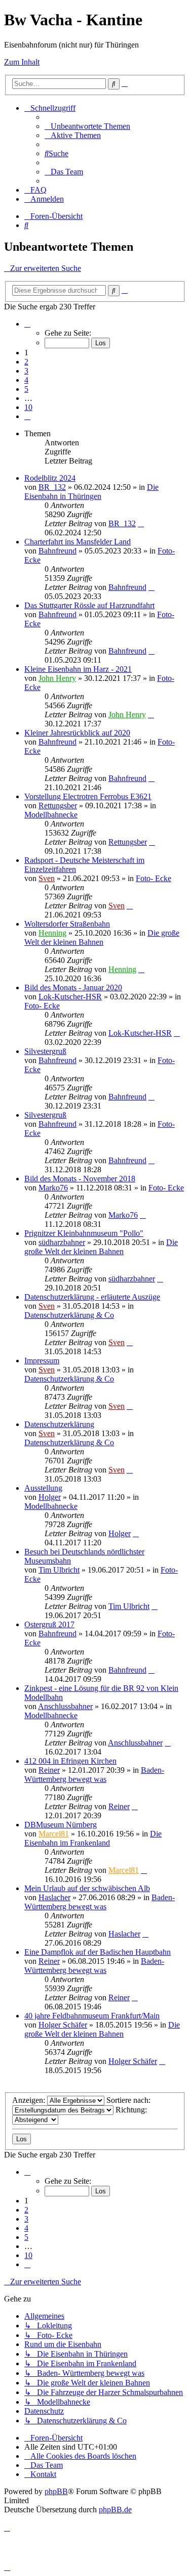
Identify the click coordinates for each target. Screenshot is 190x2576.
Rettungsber (58, 806)
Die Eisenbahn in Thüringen (91, 492)
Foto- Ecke (154, 878)
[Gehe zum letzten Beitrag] (141, 523)
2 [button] (26, 362)
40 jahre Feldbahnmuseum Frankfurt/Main (92, 2016)
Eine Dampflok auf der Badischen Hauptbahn (98, 1952)
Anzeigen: (30, 2100)
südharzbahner (62, 1242)
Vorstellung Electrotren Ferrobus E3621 (88, 796)
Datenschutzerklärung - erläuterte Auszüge (92, 1297)
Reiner (49, 1770)
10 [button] (28, 407)
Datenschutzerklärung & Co (69, 1315)
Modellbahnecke (51, 815)
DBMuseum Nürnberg (61, 1825)
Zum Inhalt (22, 62)
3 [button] (26, 371)
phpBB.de (115, 2510)
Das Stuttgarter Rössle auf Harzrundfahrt (89, 605)
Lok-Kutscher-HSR (70, 997)
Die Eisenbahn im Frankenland (93, 1838)
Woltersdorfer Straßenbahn (67, 924)
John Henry (57, 678)
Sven (47, 878)
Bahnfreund (58, 551)
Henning (52, 933)
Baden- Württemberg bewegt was (94, 1775)
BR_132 (52, 487)
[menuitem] (87, 126)
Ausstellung (43, 1488)
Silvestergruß (45, 1051)
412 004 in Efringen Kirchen (70, 1761)
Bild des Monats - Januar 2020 (73, 987)
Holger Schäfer (63, 2025)
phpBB (56, 2491)
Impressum (42, 1361)
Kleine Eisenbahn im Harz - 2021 (78, 669)
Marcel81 (54, 1834)
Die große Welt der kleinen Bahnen (102, 937)
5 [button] (26, 389)
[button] (27, 324)
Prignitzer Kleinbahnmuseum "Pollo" (84, 1233)
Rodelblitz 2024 (50, 478)
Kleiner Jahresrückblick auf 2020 (77, 733)
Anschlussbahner (65, 1706)
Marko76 (53, 1188)
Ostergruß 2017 (49, 1624)
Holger (50, 1497)
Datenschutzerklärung (59, 1424)
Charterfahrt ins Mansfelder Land (78, 542)
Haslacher (54, 1897)
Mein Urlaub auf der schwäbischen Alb (87, 1888)
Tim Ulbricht (59, 1570)
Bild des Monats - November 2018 (80, 1179)
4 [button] (26, 380)
